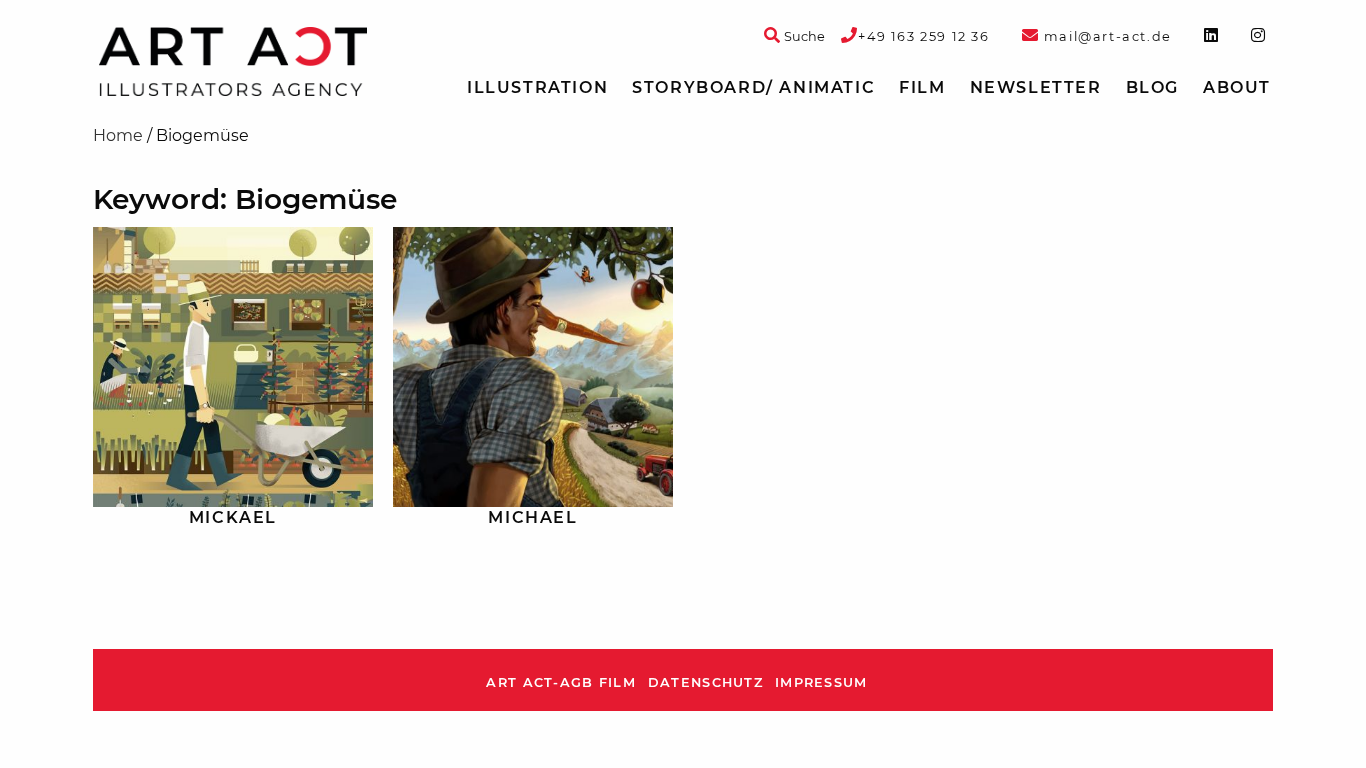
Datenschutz (705, 682)
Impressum (821, 682)
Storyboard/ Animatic (753, 87)
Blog (1152, 87)
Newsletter (1036, 87)
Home (118, 135)
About (1237, 87)
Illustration (537, 87)
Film (922, 87)
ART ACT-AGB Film (560, 682)
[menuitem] (537, 88)
